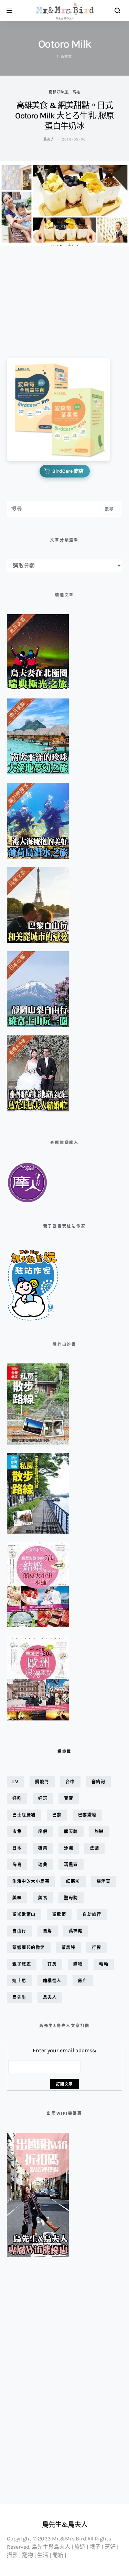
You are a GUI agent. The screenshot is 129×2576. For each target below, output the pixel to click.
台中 (70, 1782)
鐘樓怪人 (52, 1981)
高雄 (77, 92)
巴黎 (57, 1815)
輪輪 (104, 1964)
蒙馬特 (69, 1947)
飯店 (83, 1981)
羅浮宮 (104, 1881)
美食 (43, 1898)
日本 (17, 1848)
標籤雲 (64, 1752)
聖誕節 (59, 1914)
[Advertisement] (41, 297)
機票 (43, 1848)
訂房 (52, 1964)
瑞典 (43, 1865)
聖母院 (71, 1898)
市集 (17, 1831)
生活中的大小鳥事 (31, 1881)
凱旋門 (42, 1782)
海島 (17, 1865)
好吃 (17, 1798)
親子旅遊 (22, 1964)
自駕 (48, 1931)
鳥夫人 (49, 139)
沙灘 (69, 1848)
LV (15, 1782)
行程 (96, 1947)
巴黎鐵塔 (87, 1815)
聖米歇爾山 (24, 1914)
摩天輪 (71, 1831)
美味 (17, 1898)
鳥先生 (19, 1997)
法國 (94, 1848)
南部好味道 (58, 92)
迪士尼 (19, 1981)
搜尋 (109, 509)
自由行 (19, 1931)
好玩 (43, 1798)
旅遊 (99, 1831)
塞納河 (99, 1782)
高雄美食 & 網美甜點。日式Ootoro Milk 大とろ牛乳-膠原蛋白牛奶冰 (64, 116)
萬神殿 (76, 1931)
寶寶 (69, 1798)
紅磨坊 (73, 1881)
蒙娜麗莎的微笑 (29, 1947)
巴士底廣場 (24, 1815)
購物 (78, 1964)
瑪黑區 (71, 1865)
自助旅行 (92, 1914)
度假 (43, 1831)
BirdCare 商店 (68, 471)
